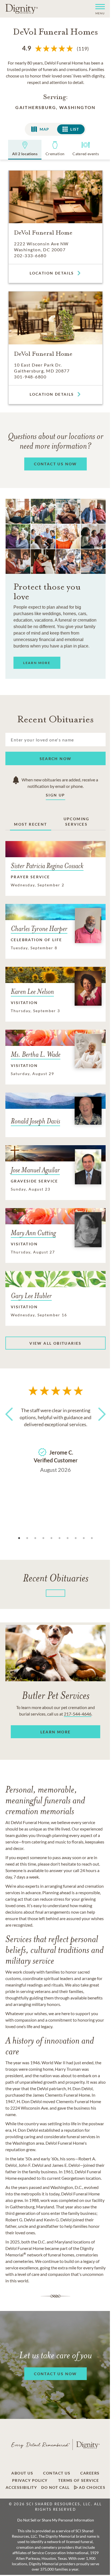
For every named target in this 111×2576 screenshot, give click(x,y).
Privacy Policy (30, 2480)
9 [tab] (84, 1538)
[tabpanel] (55, 1439)
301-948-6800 (30, 377)
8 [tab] (76, 1538)
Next (100, 1424)
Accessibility (21, 2487)
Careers (90, 2473)
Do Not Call (55, 2487)
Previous (11, 1424)
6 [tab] (60, 1538)
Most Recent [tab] (30, 824)
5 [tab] (51, 1538)
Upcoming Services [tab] (77, 821)
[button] (98, 9)
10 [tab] (92, 1538)
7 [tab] (68, 1538)
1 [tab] (19, 1538)
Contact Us (57, 2473)
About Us (22, 2473)
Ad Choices (92, 2487)
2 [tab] (27, 1538)
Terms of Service (79, 2480)
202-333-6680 (30, 255)
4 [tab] (43, 1538)
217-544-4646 (78, 1714)
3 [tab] (35, 1538)
